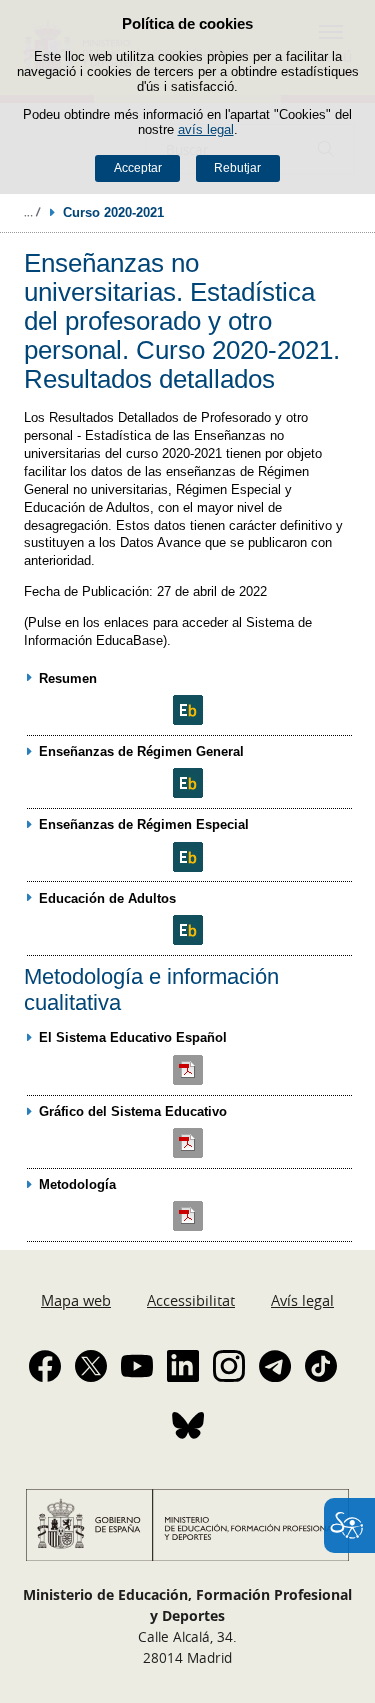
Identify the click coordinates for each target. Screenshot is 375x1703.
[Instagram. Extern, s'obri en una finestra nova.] (229, 1366)
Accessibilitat (191, 1300)
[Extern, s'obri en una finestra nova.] (189, 710)
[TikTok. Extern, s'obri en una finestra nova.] (321, 1366)
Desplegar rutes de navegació (32, 212)
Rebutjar (237, 168)
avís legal (206, 129)
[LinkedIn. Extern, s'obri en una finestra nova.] (183, 1366)
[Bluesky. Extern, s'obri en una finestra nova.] (188, 1425)
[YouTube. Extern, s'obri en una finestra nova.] (137, 1366)
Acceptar (138, 168)
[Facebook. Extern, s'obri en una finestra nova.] (45, 1366)
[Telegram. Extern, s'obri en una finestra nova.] (275, 1366)
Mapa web (76, 1300)
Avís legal (302, 1300)
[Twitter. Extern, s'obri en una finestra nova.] (91, 1366)
